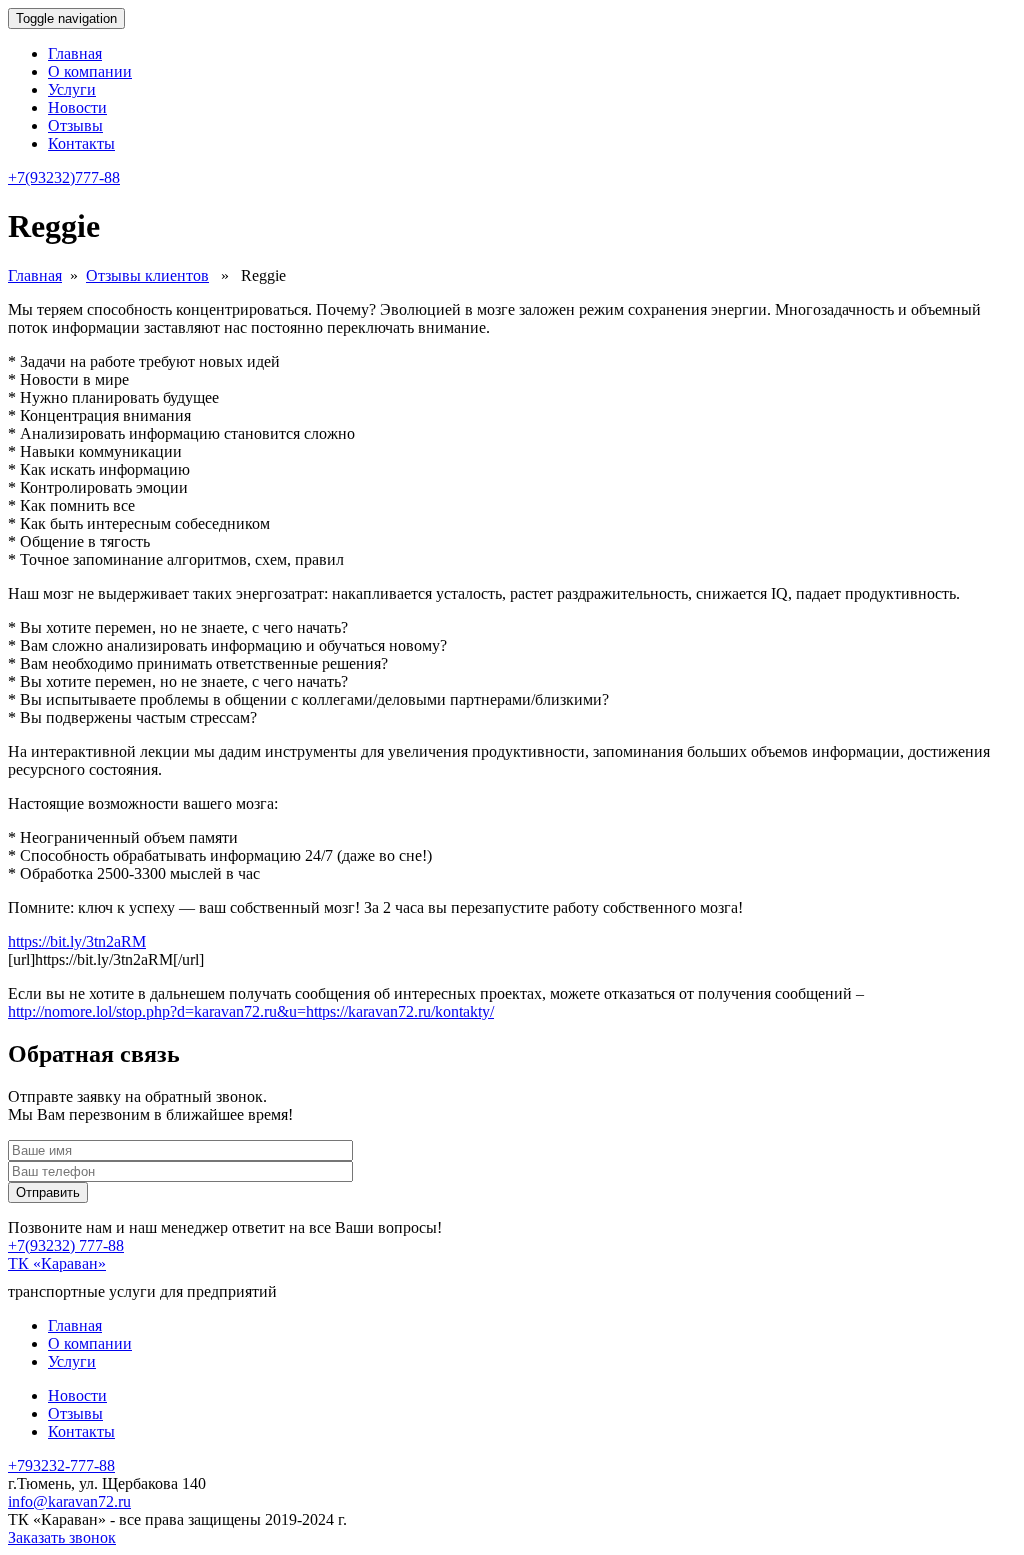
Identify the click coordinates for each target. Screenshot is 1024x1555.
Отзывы (75, 125)
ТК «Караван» (57, 1263)
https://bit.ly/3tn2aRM (77, 941)
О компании (90, 71)
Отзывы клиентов (147, 275)
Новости (77, 107)
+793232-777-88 (61, 1465)
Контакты (81, 143)
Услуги (72, 89)
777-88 (64, 177)
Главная (75, 53)
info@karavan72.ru (69, 1501)
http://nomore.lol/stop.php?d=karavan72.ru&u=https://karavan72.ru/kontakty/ (251, 1011)
